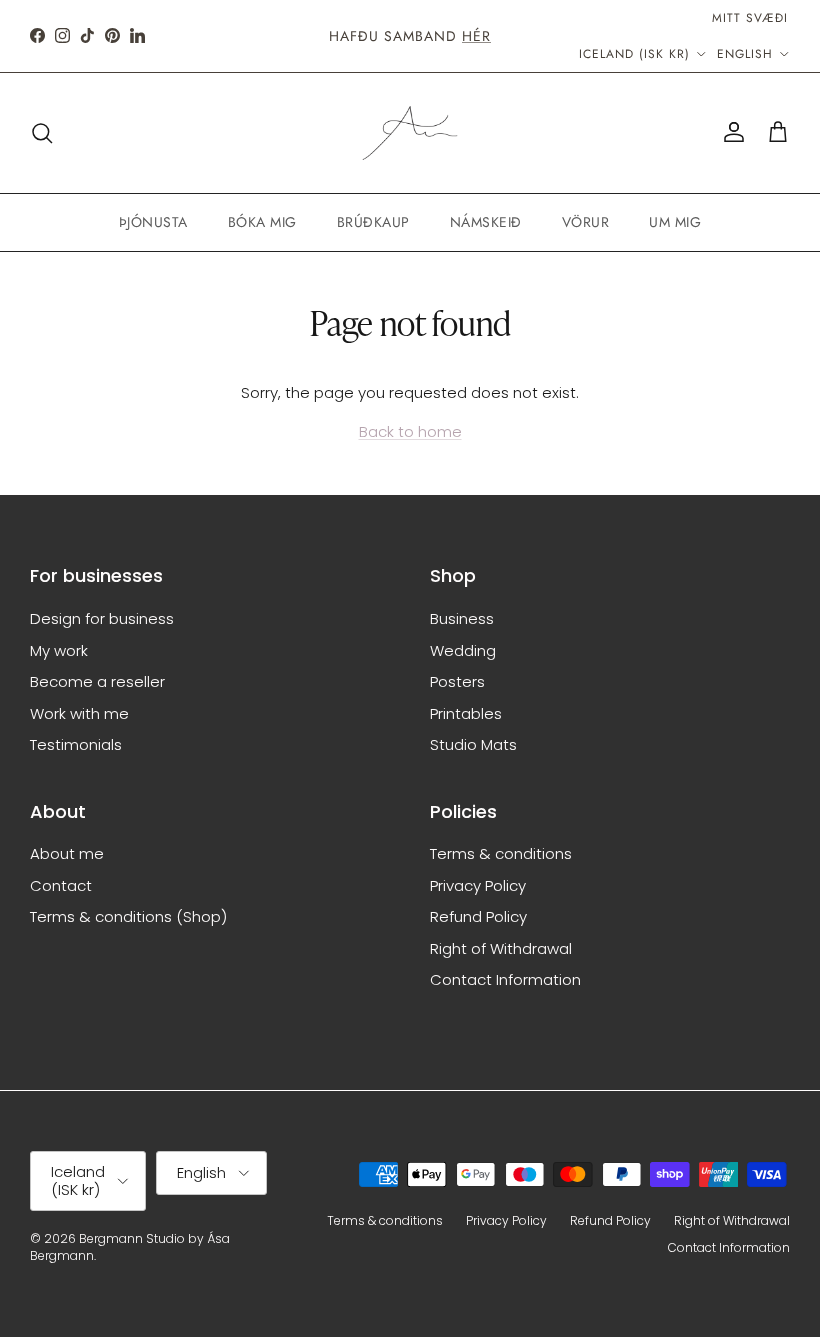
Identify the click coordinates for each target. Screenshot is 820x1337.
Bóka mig (262, 222)
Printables (466, 713)
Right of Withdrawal (501, 948)
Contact (61, 885)
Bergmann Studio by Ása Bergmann (130, 1247)
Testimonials (76, 744)
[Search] (42, 133)
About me (67, 853)
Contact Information (505, 979)
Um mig (675, 222)
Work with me (79, 713)
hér (476, 36)
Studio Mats (473, 744)
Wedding (463, 650)
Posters (457, 681)
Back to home (410, 431)
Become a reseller (97, 681)
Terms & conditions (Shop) (128, 916)
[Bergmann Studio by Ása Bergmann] (410, 133)
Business (462, 618)
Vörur (586, 222)
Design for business (102, 618)
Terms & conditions (501, 853)
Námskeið (486, 222)
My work (59, 650)
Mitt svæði (750, 18)
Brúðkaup (373, 222)
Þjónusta (153, 222)
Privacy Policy (478, 885)
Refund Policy (478, 916)
